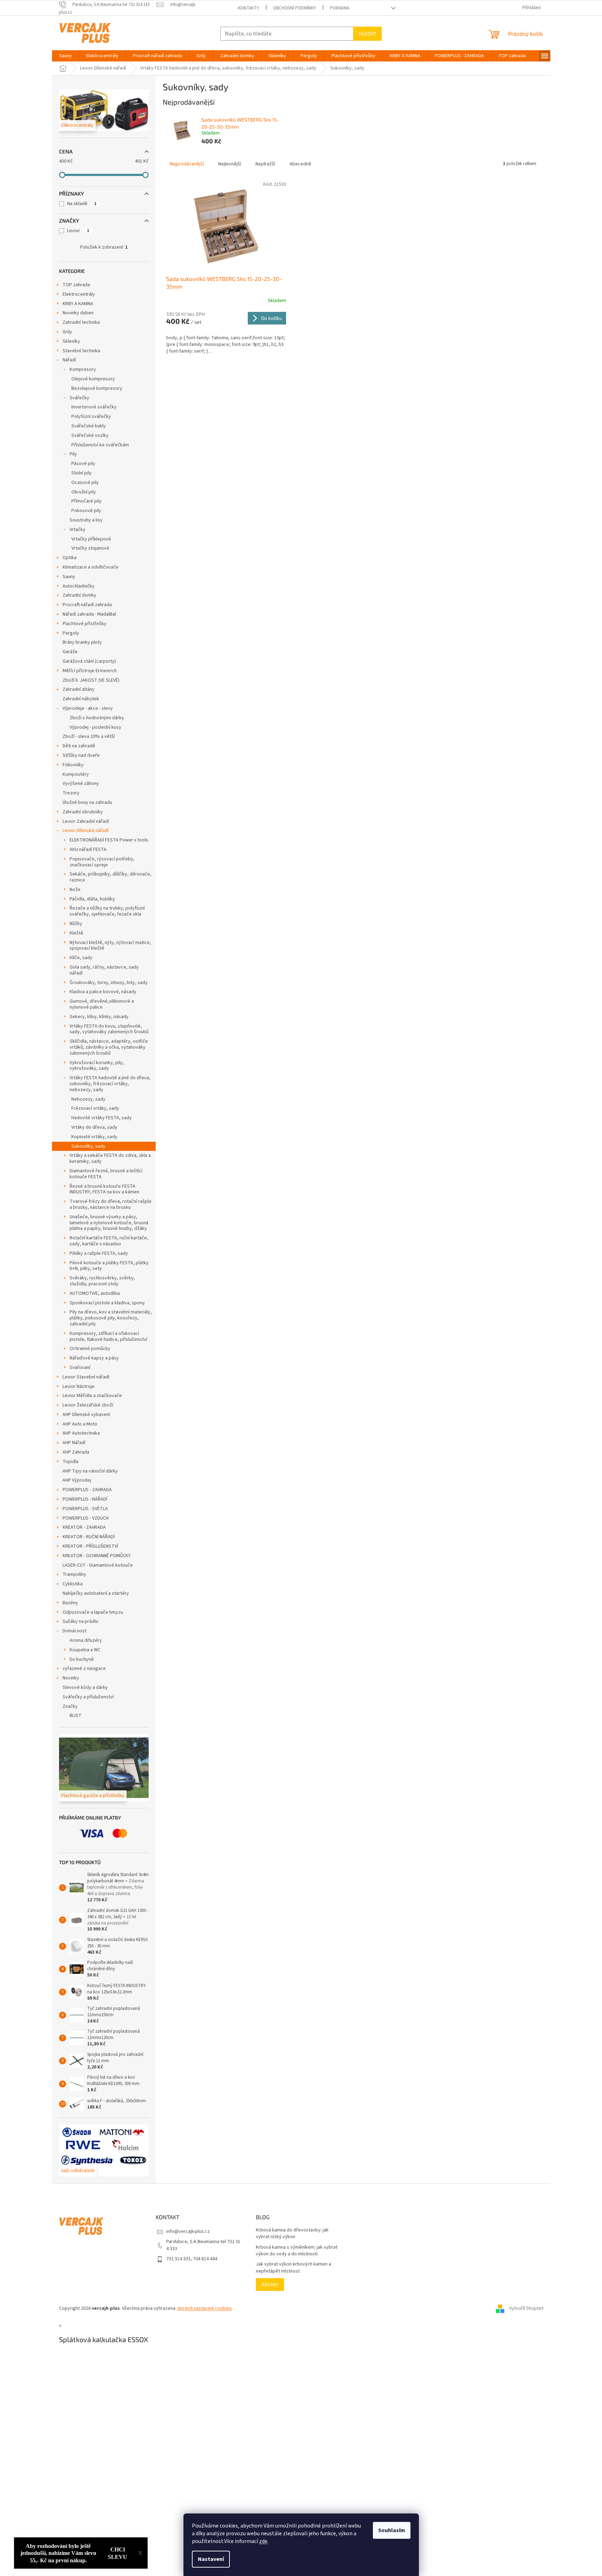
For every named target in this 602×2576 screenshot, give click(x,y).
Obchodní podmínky (294, 8)
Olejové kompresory (93, 379)
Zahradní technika (81, 322)
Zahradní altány (79, 689)
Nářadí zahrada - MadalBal (89, 614)
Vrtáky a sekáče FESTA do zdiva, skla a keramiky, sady (110, 1158)
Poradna (340, 8)
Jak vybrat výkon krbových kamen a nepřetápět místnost (293, 2268)
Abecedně (300, 164)
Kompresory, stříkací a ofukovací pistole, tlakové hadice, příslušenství (108, 1336)
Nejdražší (265, 164)
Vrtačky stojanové (90, 548)
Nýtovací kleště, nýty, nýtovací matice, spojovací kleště (110, 946)
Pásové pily (83, 464)
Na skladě (82, 204)
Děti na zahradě (79, 746)
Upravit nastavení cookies (205, 2308)
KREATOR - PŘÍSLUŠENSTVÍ (90, 1546)
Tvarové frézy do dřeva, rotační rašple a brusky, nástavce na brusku (111, 1204)
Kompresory (83, 369)
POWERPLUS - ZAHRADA (87, 1490)
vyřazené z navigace (84, 1669)
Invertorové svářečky (94, 407)
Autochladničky (79, 586)
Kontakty (248, 8)
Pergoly (71, 633)
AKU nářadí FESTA (88, 850)
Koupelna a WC (85, 1650)
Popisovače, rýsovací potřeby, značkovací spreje (102, 862)
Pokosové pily (86, 511)
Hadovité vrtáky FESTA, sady (102, 1118)
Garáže (70, 652)
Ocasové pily (85, 483)
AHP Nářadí (74, 1443)
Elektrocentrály (79, 294)
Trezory (71, 793)
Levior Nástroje (79, 1387)
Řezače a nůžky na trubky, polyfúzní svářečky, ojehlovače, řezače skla (107, 911)
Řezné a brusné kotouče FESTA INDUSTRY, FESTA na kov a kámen (104, 1189)
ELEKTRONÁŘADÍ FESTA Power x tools (109, 840)
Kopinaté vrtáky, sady (94, 1137)
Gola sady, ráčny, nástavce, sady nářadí (104, 970)
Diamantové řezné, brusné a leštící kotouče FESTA (106, 1174)
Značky (70, 1706)
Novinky (71, 1678)
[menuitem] (65, 56)
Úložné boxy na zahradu (87, 802)
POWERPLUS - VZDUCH (86, 1518)
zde (263, 2541)
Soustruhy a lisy (86, 520)
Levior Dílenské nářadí (86, 831)
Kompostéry (76, 774)
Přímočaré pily (86, 501)
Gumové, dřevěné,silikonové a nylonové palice (102, 1004)
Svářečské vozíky (90, 435)
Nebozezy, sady (88, 1099)
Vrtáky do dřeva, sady (94, 1127)
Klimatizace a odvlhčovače (90, 567)
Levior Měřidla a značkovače (92, 1396)
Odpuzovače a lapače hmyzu (93, 1612)
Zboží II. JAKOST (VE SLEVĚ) (91, 680)
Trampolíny (74, 1574)
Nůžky (76, 924)
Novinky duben (78, 313)
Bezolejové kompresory (97, 388)
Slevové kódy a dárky (85, 1687)
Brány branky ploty (82, 642)
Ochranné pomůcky (90, 1349)
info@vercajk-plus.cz (188, 2231)
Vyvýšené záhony (81, 784)
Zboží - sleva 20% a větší (89, 736)
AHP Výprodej (77, 1480)
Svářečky (79, 398)
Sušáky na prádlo (80, 1621)
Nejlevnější (230, 164)
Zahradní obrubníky (83, 812)
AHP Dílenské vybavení (86, 1415)
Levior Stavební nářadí (86, 1377)
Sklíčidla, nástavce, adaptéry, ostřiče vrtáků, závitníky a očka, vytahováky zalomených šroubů (109, 1047)
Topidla (70, 1462)
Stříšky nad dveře (81, 755)
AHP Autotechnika (81, 1433)
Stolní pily (82, 473)
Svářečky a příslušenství (88, 1697)
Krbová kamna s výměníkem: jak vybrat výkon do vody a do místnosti (297, 2251)
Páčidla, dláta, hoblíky (92, 899)
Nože (75, 890)
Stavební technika (81, 351)
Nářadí (69, 360)
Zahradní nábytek (81, 699)
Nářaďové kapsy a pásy (94, 1358)
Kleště (76, 933)
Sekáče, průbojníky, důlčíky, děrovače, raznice (111, 877)
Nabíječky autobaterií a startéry (96, 1593)
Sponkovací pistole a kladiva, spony (107, 1303)
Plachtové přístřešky (85, 624)
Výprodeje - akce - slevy (88, 708)
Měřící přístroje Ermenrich (90, 671)
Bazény (70, 1603)
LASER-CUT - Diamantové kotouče (98, 1565)
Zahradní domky (79, 595)
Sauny (69, 577)
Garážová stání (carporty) (89, 661)
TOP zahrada (76, 285)
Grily (67, 332)
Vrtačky (77, 530)
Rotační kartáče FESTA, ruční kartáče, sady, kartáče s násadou (109, 1241)
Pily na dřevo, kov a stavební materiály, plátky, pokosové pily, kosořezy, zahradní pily (111, 1318)
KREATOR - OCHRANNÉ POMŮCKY (97, 1556)
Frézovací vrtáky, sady (95, 1108)
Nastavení (211, 2559)
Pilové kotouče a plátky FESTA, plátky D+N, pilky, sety (109, 1266)
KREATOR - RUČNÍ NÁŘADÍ (89, 1537)
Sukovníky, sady (88, 1146)
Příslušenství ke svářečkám (100, 445)
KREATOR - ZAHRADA (84, 1527)
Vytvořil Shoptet (526, 2308)
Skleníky (71, 341)
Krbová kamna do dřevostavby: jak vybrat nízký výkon (292, 2234)
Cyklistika (73, 1584)
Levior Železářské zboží (88, 1405)
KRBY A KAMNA (78, 304)
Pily (73, 454)
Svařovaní (80, 1368)
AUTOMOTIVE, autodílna (95, 1293)
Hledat (367, 34)
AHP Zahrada (76, 1452)
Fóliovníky (73, 765)
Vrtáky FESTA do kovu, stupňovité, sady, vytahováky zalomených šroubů (109, 1029)
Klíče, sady (81, 958)
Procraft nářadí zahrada (87, 605)
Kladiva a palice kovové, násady (103, 992)
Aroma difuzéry (86, 1640)
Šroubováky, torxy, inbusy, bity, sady (109, 983)
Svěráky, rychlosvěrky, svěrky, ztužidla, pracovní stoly (102, 1281)
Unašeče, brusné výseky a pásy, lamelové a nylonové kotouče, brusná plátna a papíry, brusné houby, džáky (109, 1223)
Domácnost (75, 1631)
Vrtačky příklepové (91, 539)
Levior (78, 231)
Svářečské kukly (89, 426)
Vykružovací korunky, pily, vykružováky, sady (97, 1066)
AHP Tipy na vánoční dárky (90, 1471)
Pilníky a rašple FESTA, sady (99, 1253)
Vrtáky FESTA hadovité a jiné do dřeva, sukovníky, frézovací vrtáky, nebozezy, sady (110, 1084)
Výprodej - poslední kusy (95, 727)
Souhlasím (392, 2530)
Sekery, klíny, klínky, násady (99, 1017)
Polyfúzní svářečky (91, 417)
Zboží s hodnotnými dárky (97, 718)
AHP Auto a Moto (80, 1424)
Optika (70, 558)
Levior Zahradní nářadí (86, 821)
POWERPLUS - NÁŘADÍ (85, 1499)
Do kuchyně (82, 1659)
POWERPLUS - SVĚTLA (85, 1509)
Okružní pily (84, 492)
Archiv (270, 2284)
